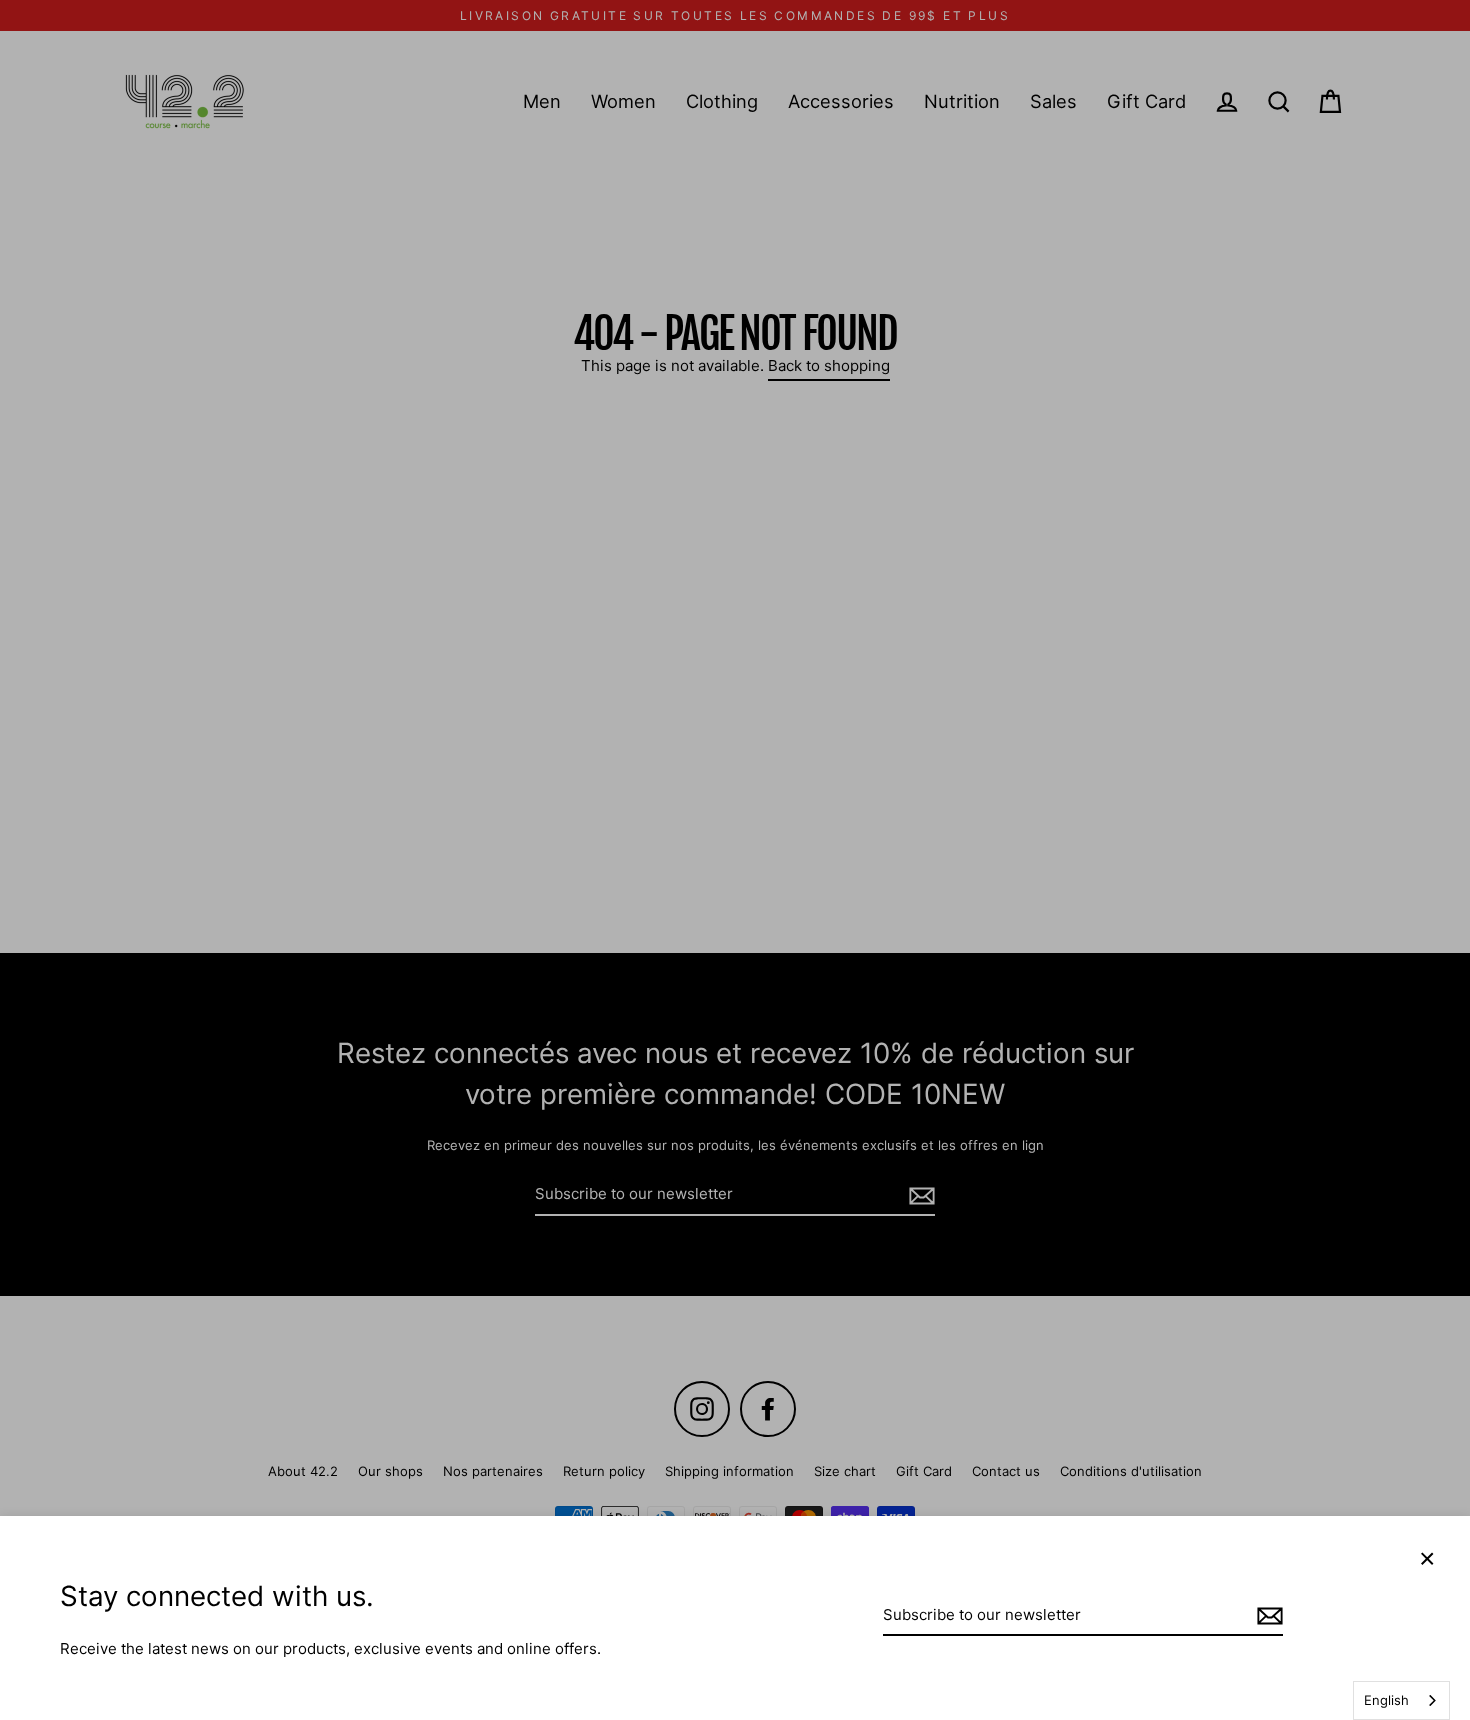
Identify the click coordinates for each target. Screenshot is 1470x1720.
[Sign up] (1267, 1616)
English (1386, 1700)
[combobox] (1401, 1700)
